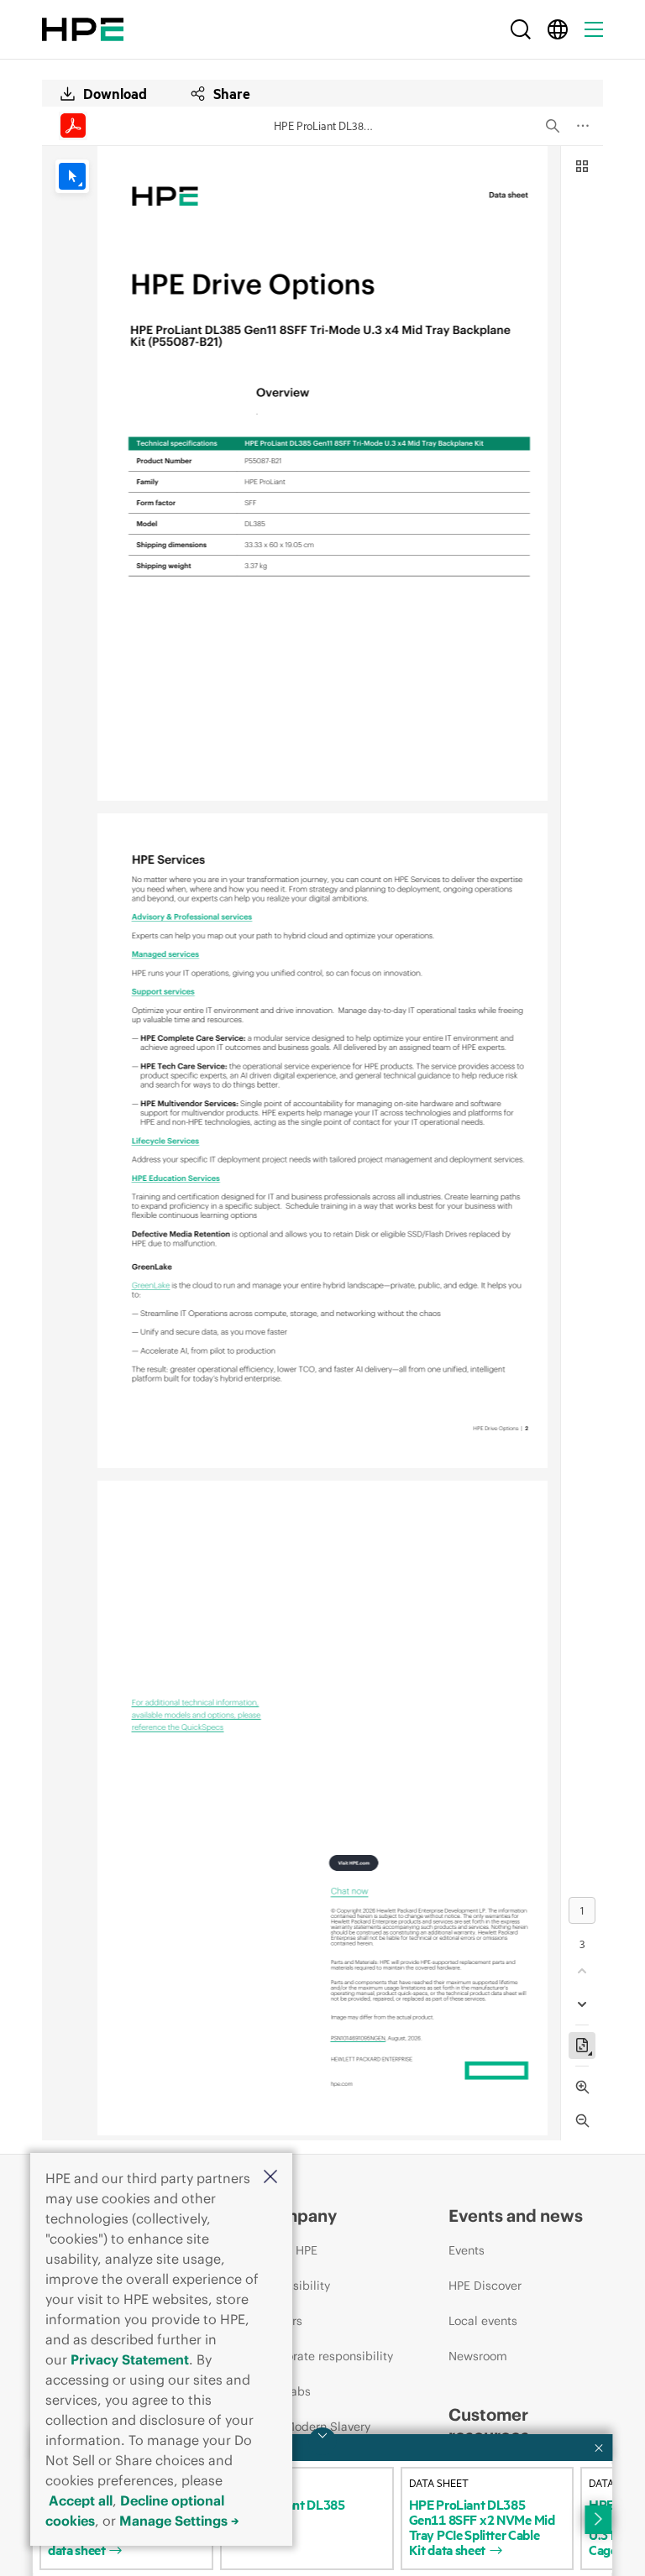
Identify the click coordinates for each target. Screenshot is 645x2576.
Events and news (516, 2215)
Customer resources (489, 2425)
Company (298, 2215)
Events (467, 2250)
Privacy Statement (130, 2359)
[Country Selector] (558, 29)
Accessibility (295, 2286)
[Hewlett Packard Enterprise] (83, 29)
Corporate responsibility (326, 2356)
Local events (483, 2321)
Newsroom (478, 2356)
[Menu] (594, 29)
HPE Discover (485, 2286)
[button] (270, 2178)
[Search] (521, 29)
